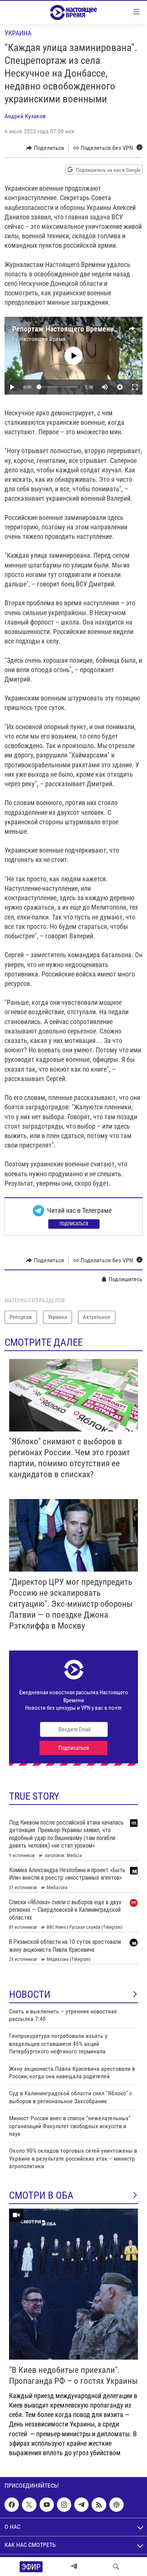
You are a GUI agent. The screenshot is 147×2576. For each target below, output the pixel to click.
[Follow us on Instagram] (64, 2505)
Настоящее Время (42, 339)
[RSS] (99, 2505)
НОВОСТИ (30, 1994)
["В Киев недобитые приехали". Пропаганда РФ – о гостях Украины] (73, 2284)
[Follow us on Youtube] (47, 2505)
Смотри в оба (41, 2195)
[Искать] (116, 2567)
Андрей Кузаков (25, 116)
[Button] (45, 148)
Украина (18, 33)
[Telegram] (74, 2567)
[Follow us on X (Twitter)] (29, 2505)
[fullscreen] (135, 387)
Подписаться (74, 1224)
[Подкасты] (116, 2505)
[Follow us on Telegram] (81, 2505)
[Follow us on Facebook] (12, 2505)
